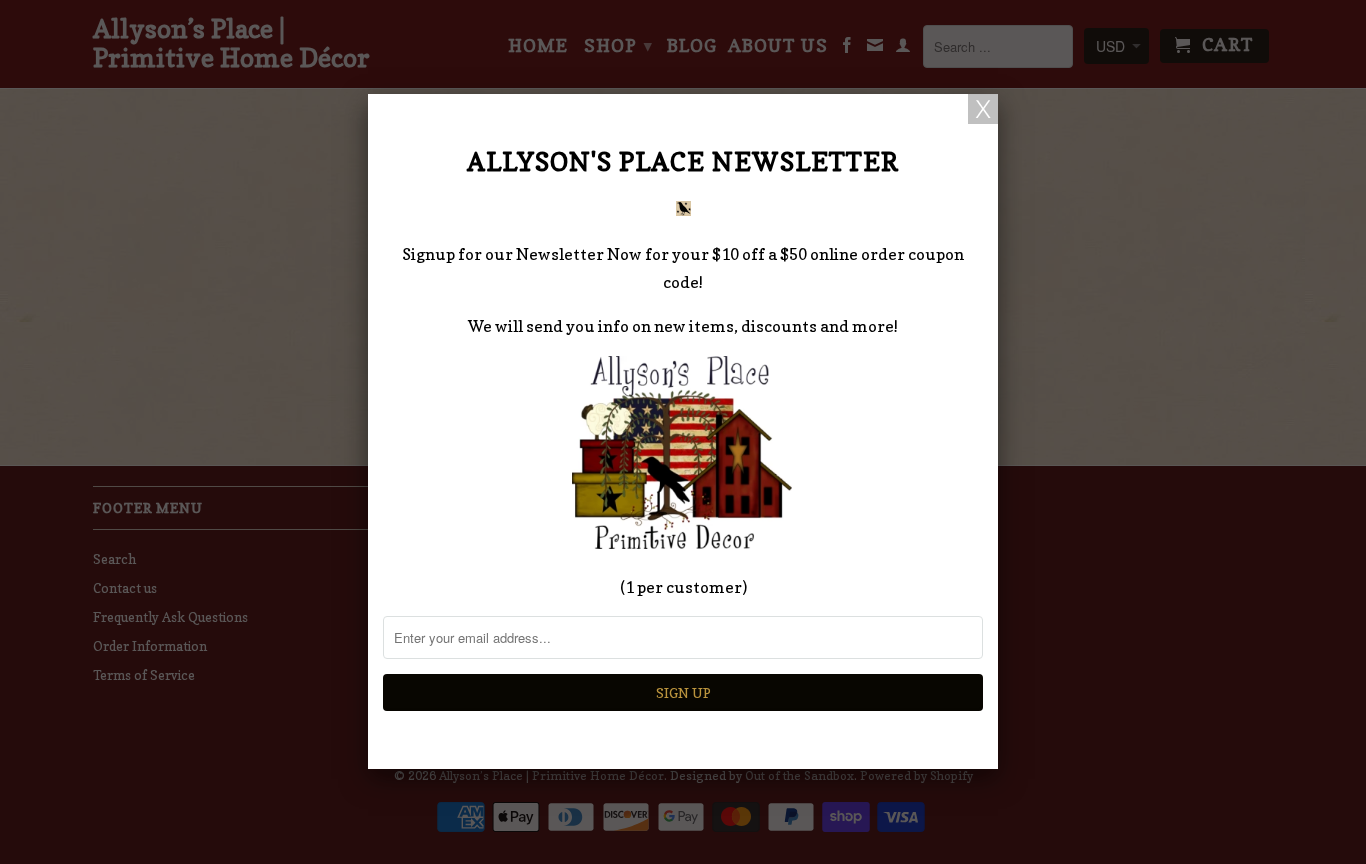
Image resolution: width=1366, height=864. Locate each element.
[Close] (983, 109)
